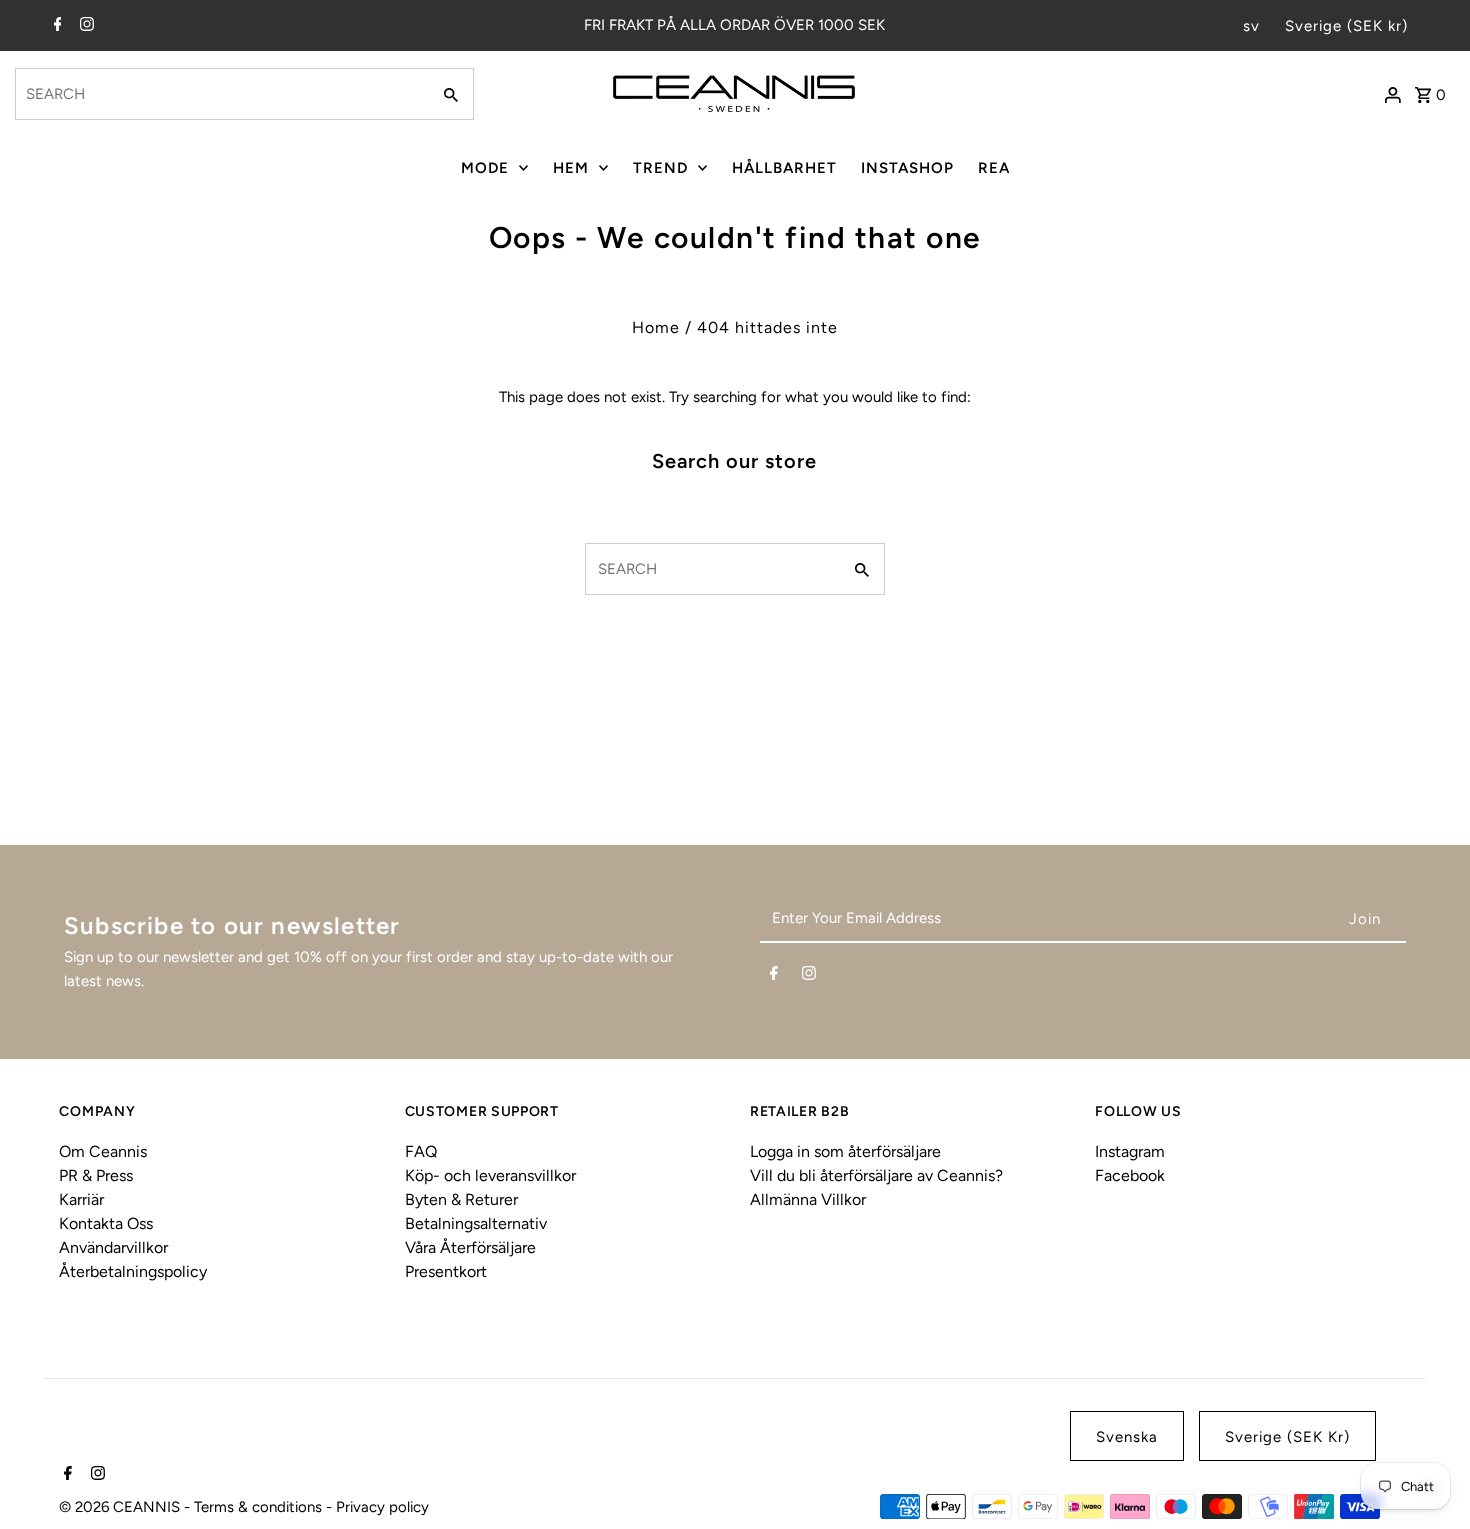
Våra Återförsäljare (470, 1247)
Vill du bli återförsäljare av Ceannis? (876, 1175)
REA (994, 168)
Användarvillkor (113, 1247)
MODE (485, 168)
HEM (571, 168)
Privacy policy (382, 1507)
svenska (1127, 1437)
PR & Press (96, 1175)
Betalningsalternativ (476, 1223)
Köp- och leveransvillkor (490, 1175)
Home (656, 327)
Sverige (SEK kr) (1346, 26)
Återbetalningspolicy (133, 1271)
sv (1251, 26)
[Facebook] (55, 26)
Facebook (1130, 1175)
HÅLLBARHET (784, 168)
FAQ (421, 1151)
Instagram (1130, 1151)
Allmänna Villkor (808, 1199)
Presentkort (446, 1271)
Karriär (81, 1199)
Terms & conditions (260, 1507)
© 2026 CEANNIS (121, 1507)
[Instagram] (84, 26)
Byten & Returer (461, 1199)
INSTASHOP (907, 168)
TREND (660, 168)
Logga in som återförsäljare (845, 1151)
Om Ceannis (103, 1151)
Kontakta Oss (106, 1223)
